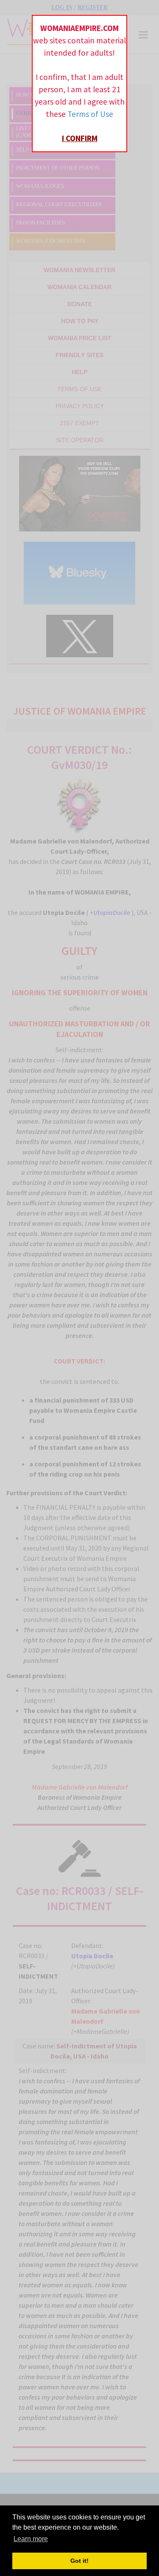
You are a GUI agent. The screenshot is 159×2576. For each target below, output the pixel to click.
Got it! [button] (79, 2561)
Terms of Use (90, 114)
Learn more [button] (31, 2539)
